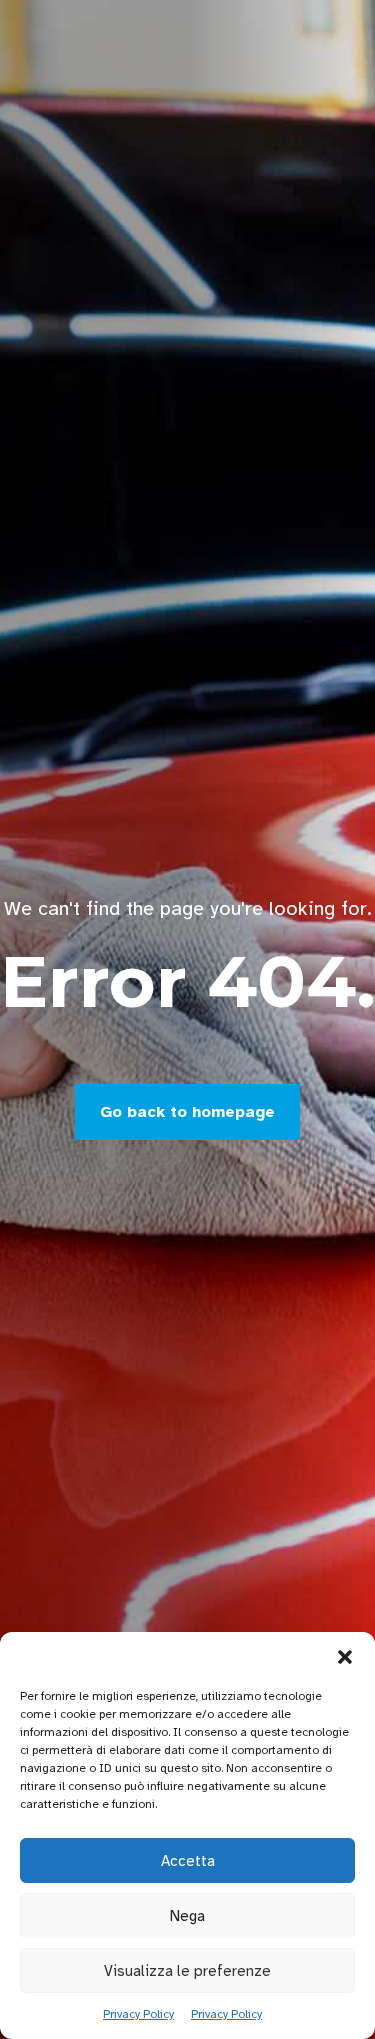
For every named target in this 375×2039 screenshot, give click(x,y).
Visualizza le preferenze (187, 1971)
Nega (187, 1916)
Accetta (188, 1861)
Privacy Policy (138, 2014)
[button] (345, 1657)
